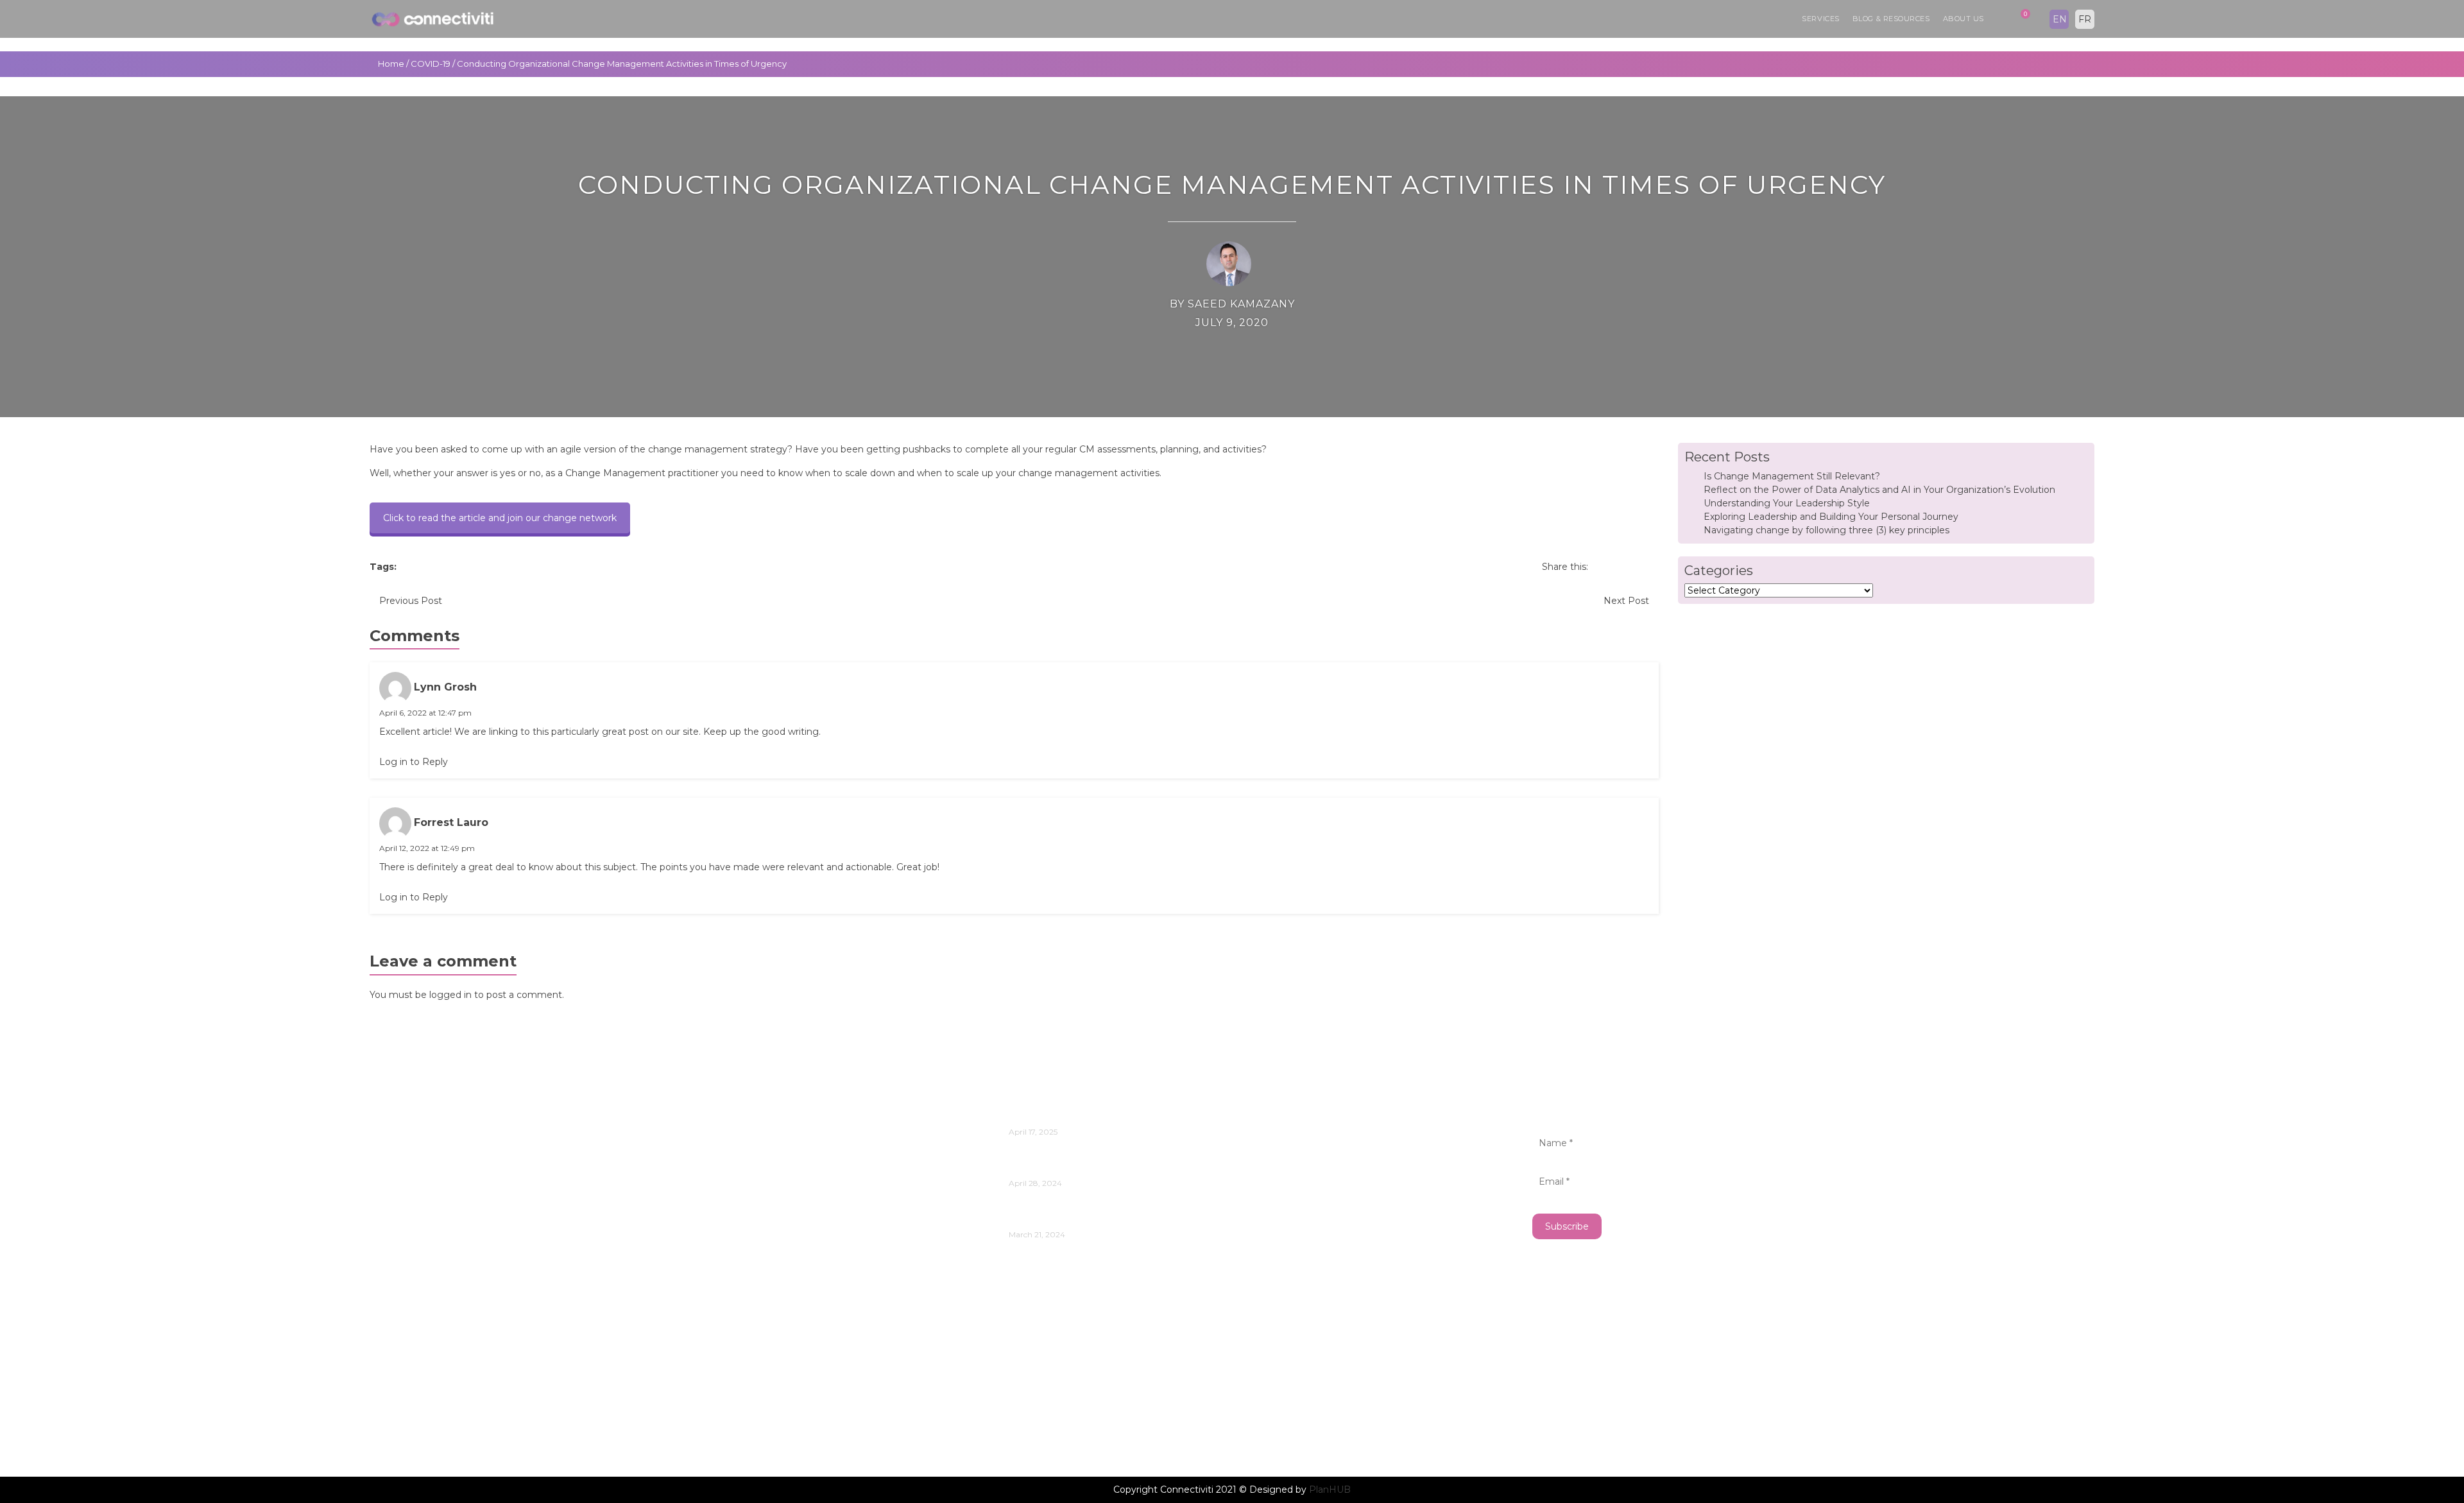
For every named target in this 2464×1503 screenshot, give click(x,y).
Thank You (408, 1431)
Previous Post (411, 601)
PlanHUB (1330, 1490)
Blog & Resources (1891, 19)
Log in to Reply (414, 762)
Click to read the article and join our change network (500, 518)
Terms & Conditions (430, 1412)
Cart (391, 1258)
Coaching (405, 1315)
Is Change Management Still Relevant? (1792, 476)
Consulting (409, 1335)
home (396, 1354)
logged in (450, 995)
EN (2060, 19)
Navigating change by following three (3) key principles (1827, 530)
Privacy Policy (416, 1392)
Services (1820, 19)
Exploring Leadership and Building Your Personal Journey (1831, 517)
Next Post (1626, 601)
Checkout (406, 1296)
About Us (1964, 19)
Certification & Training (439, 1277)
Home (391, 64)
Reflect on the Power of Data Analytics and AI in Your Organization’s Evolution (1879, 490)
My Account (412, 1373)
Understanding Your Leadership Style (1787, 503)
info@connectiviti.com (428, 1139)
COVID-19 (431, 64)
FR (2085, 19)
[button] (1997, 19)
